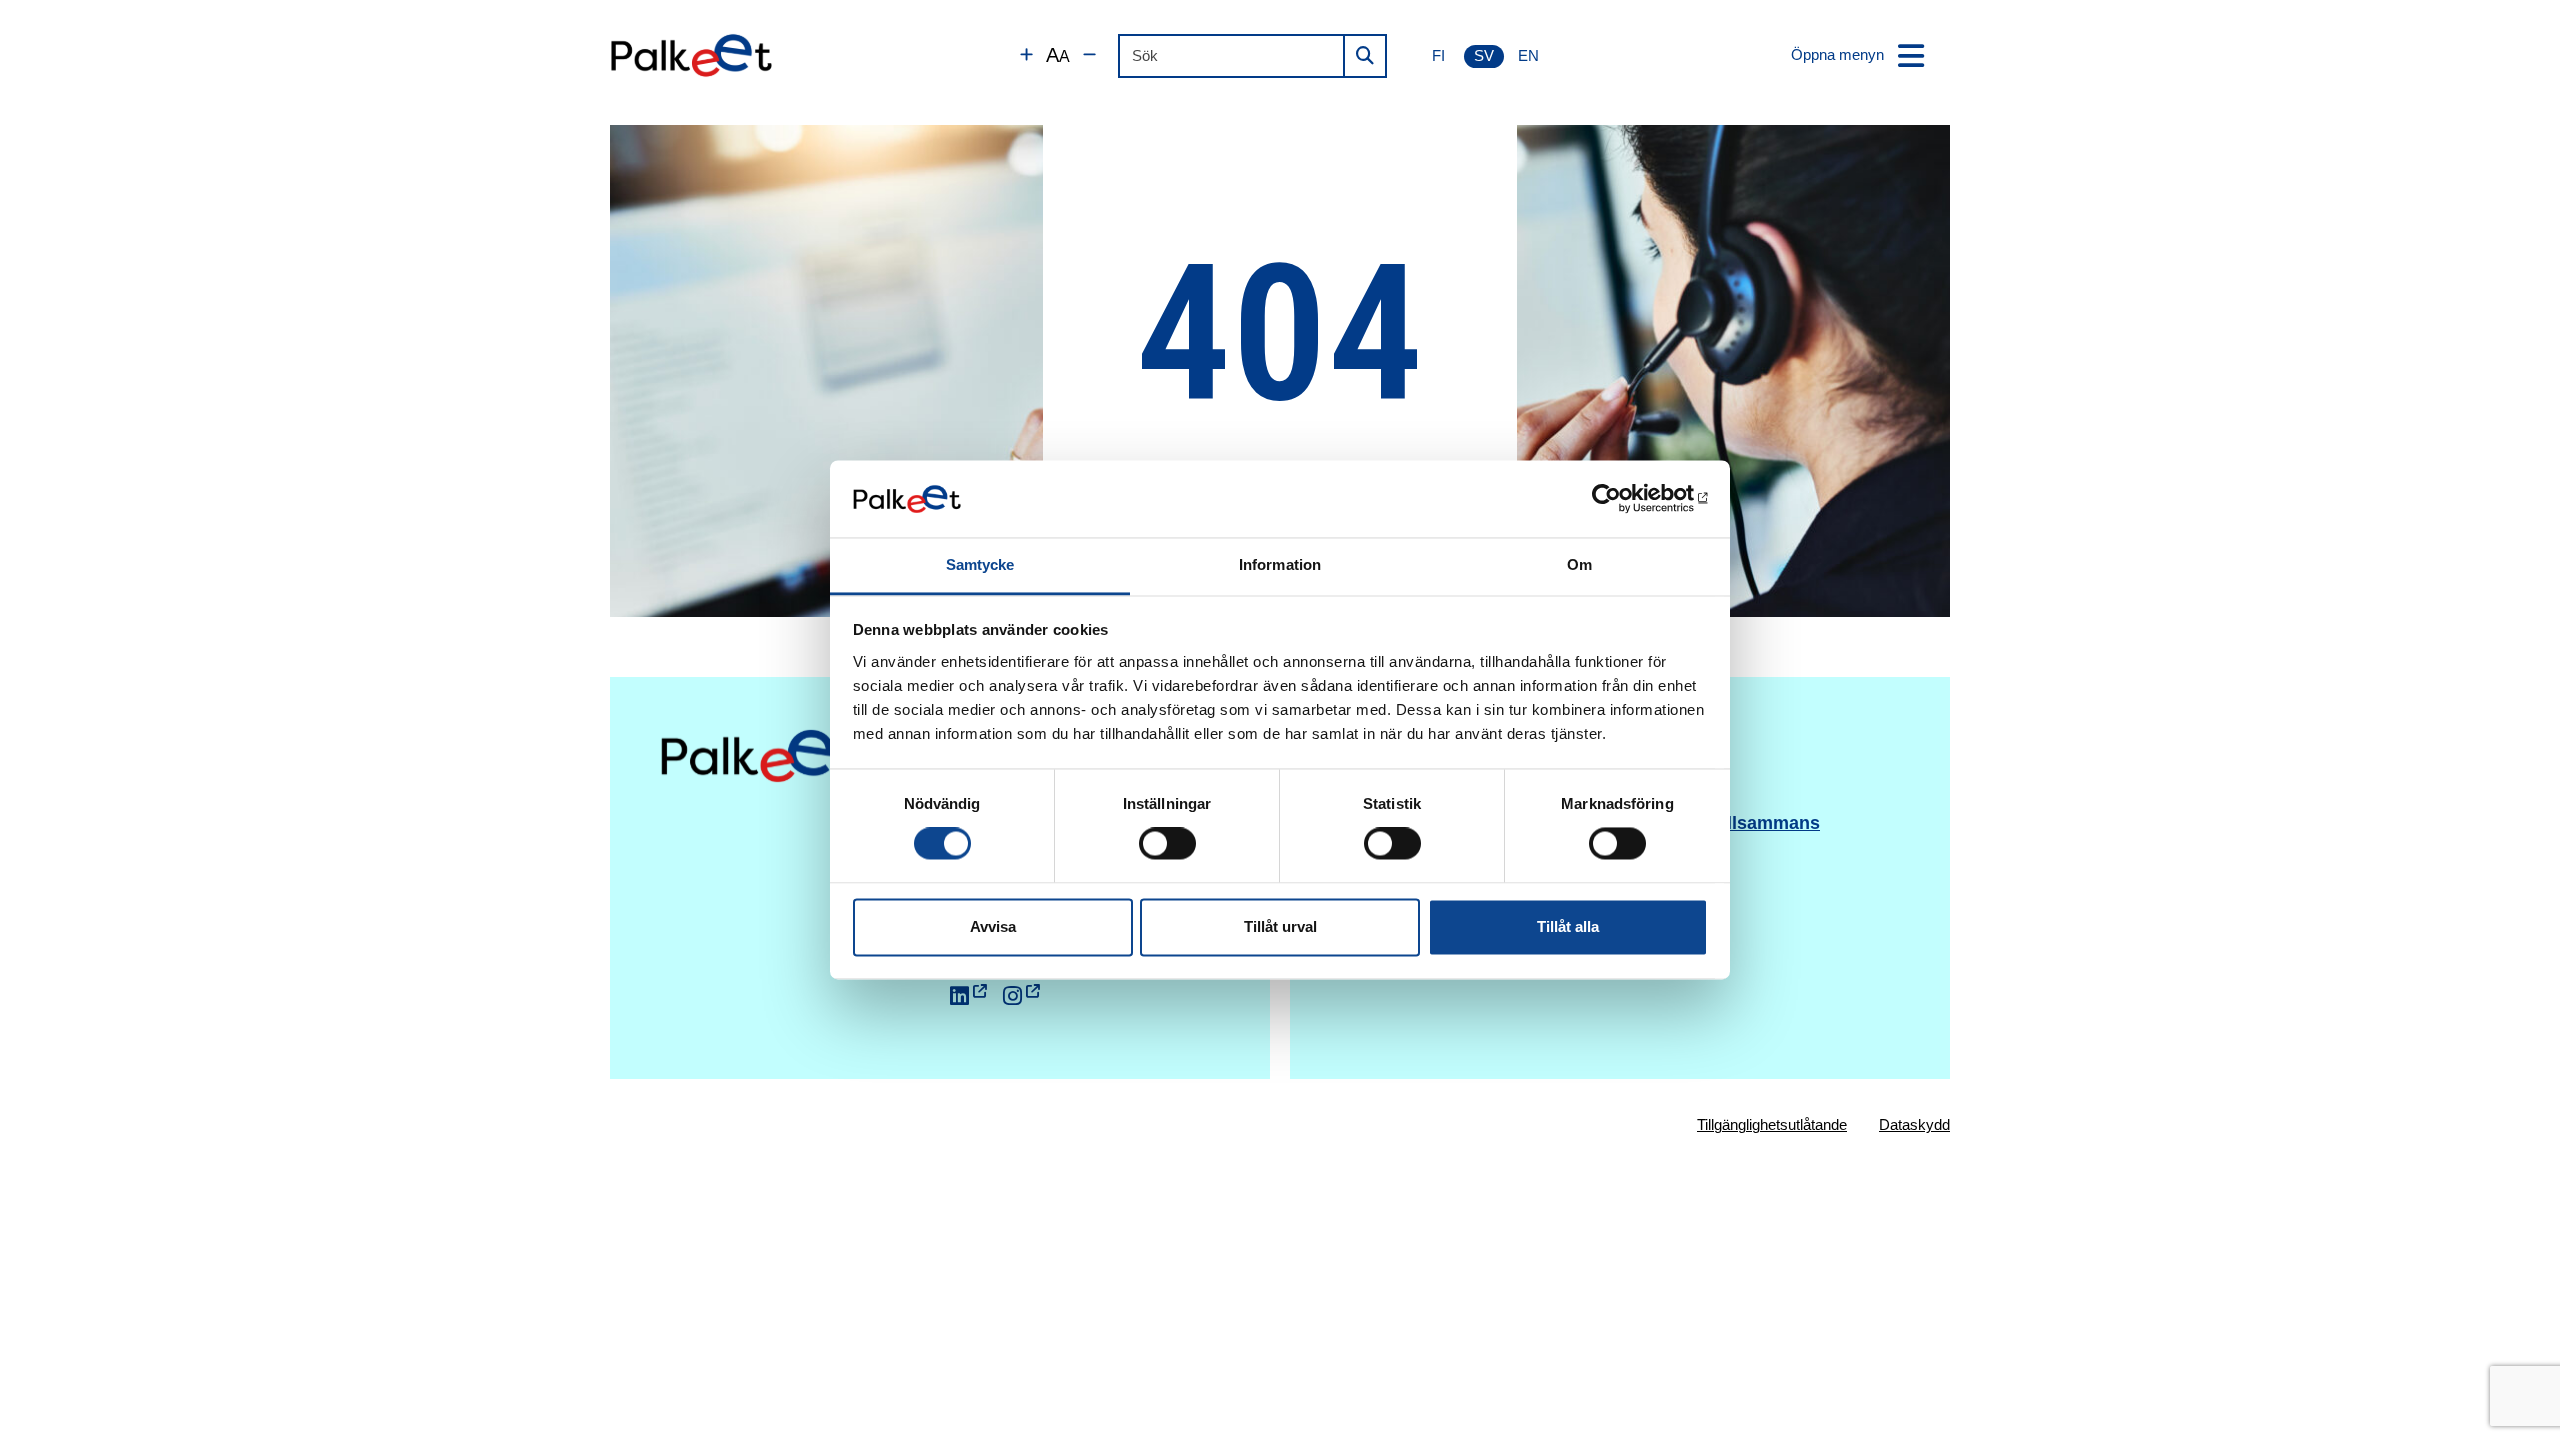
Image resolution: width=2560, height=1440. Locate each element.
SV (1484, 55)
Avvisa (993, 926)
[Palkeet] (691, 55)
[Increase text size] (1026, 55)
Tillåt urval (1280, 926)
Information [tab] (1280, 564)
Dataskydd (1914, 1124)
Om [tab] (1579, 564)
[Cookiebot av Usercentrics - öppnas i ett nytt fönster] (1620, 499)
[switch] (1167, 844)
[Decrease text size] (1089, 55)
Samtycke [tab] (980, 564)
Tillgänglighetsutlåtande (1772, 1124)
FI (1438, 55)
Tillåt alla (1568, 926)
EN (1528, 55)
